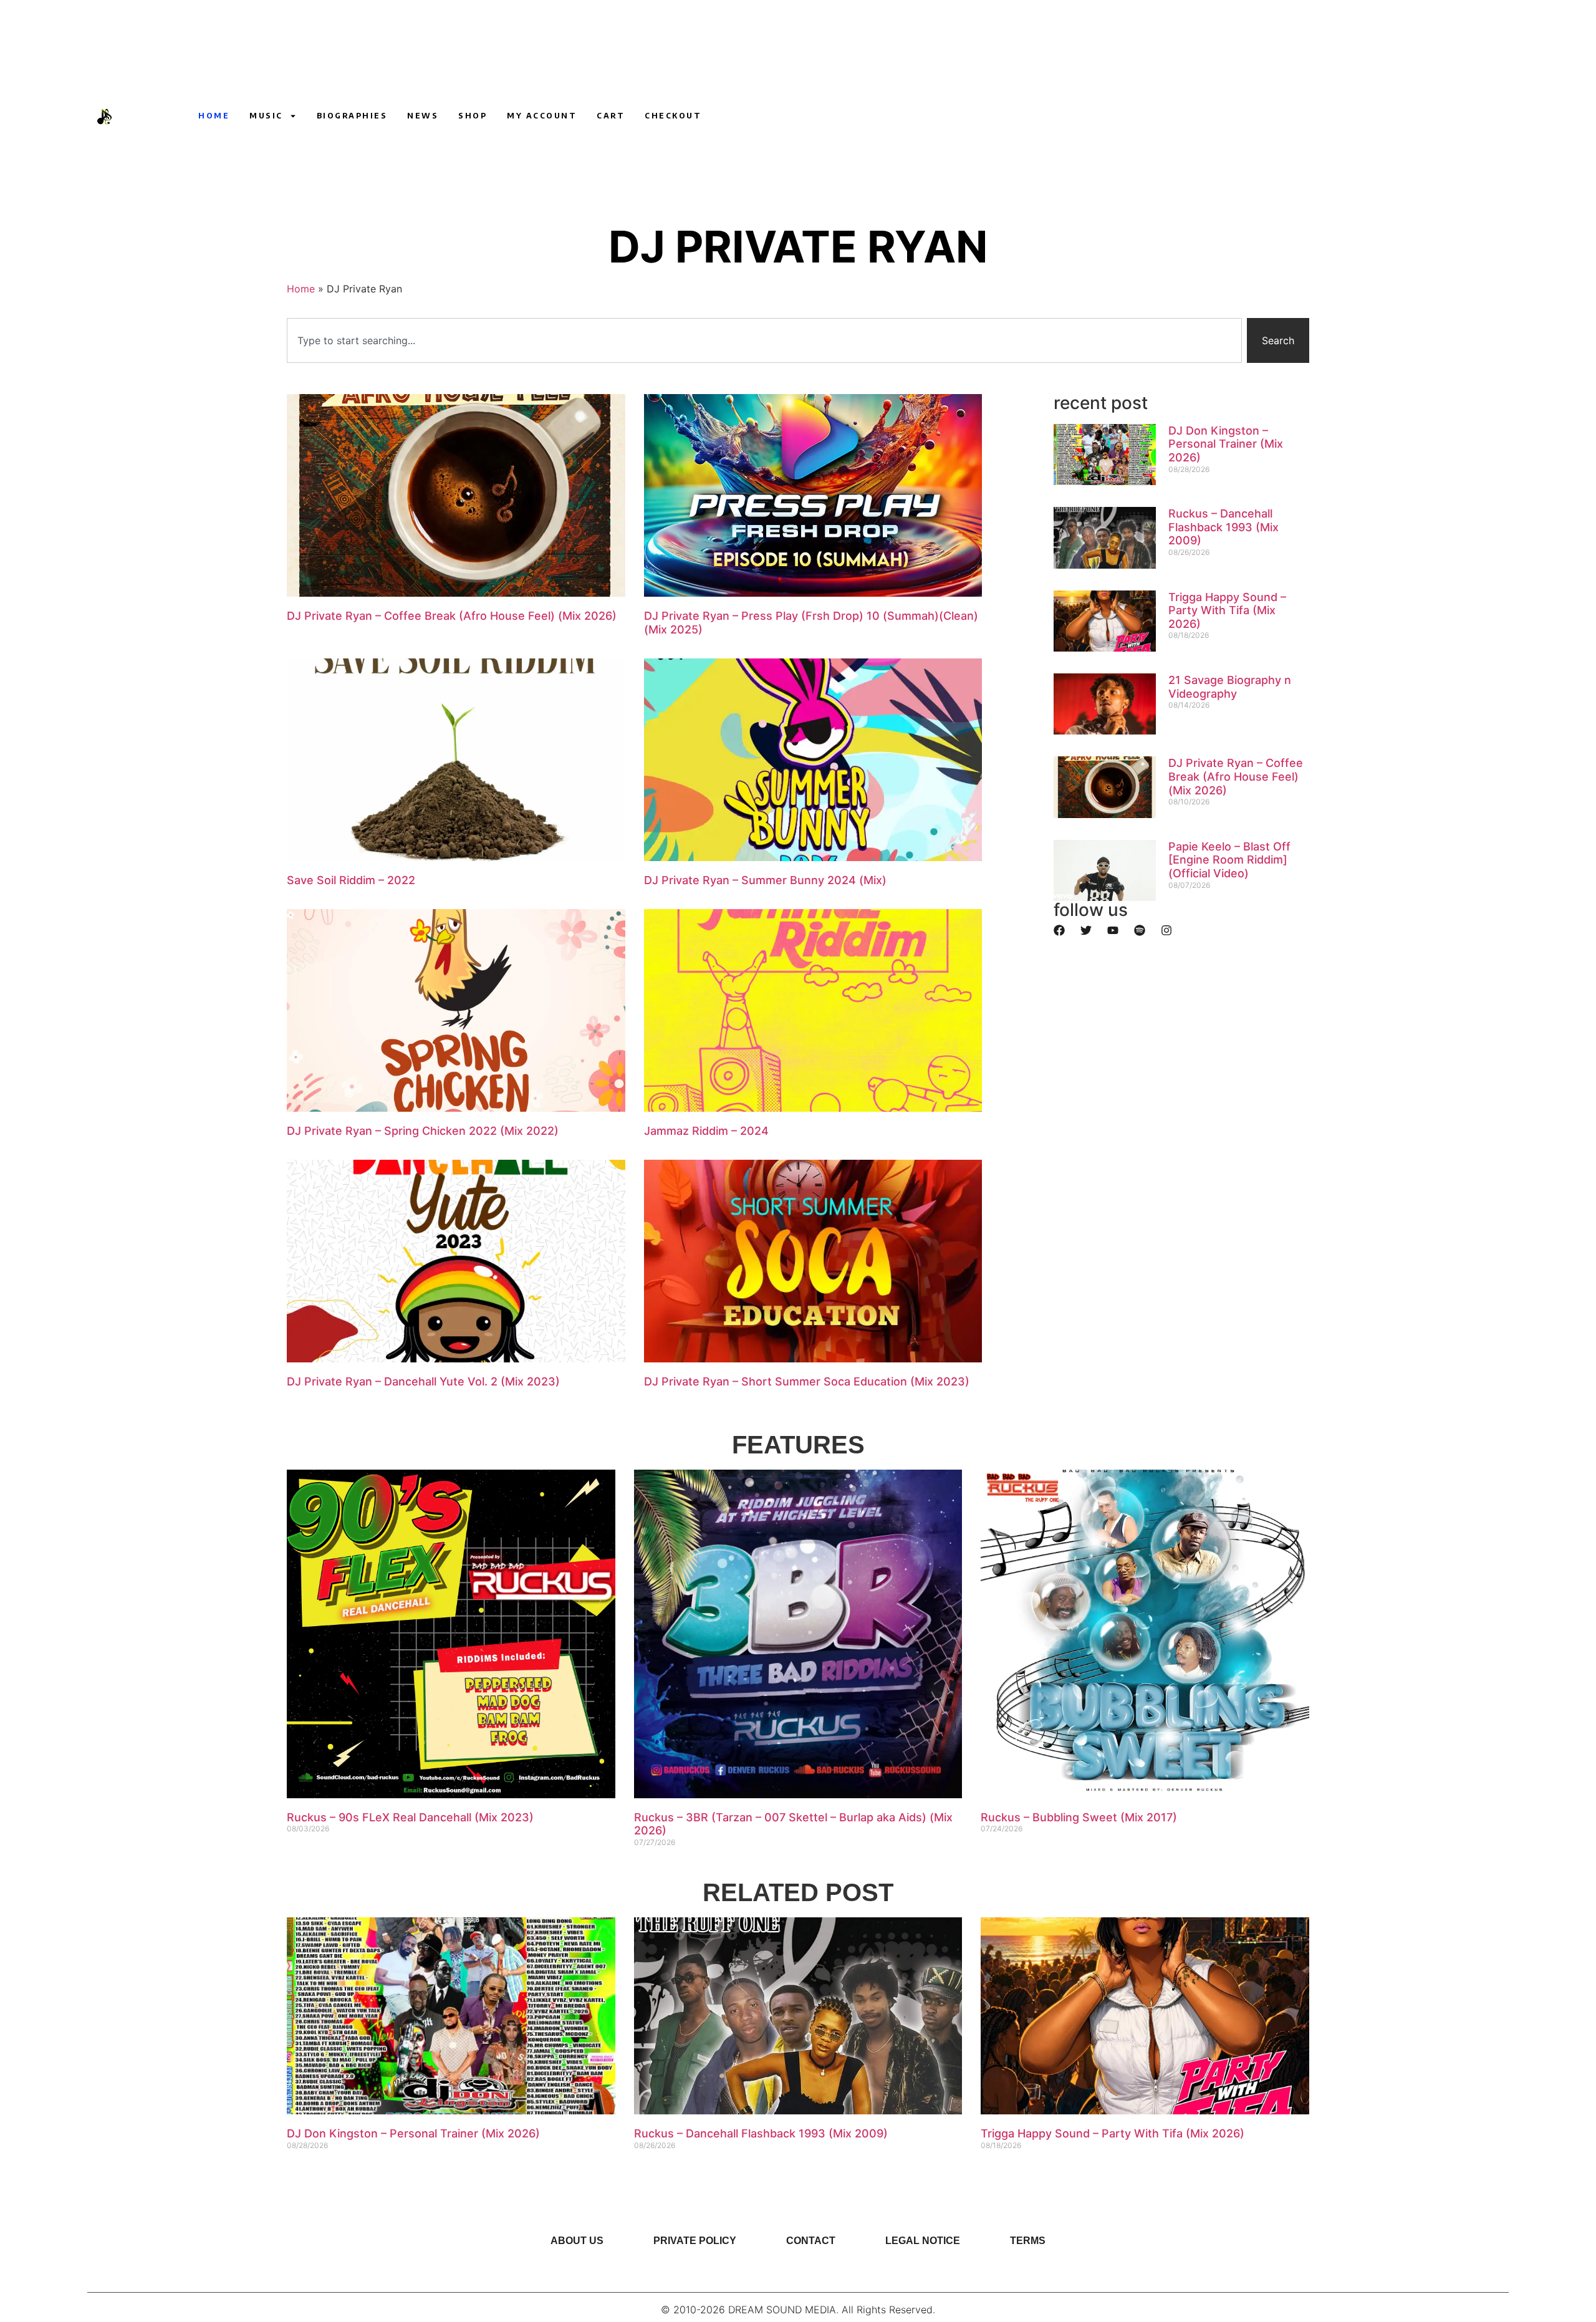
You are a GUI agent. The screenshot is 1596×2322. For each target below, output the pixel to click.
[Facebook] (1059, 930)
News (423, 116)
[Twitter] (1086, 930)
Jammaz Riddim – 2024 (706, 1131)
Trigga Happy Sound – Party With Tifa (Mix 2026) (1227, 610)
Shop (473, 116)
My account (542, 116)
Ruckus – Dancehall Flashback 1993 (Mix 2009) (1223, 527)
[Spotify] (1140, 930)
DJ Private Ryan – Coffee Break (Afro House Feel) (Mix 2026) (452, 616)
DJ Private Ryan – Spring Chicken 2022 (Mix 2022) (423, 1131)
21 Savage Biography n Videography (1230, 687)
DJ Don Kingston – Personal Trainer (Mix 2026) (1226, 444)
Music (266, 116)
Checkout (673, 116)
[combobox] (764, 340)
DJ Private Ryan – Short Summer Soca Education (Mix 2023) (807, 1381)
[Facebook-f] (1177, 116)
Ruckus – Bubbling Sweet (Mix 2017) (1079, 1817)
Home (214, 116)
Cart (611, 116)
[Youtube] (1131, 116)
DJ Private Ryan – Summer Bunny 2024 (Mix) (765, 880)
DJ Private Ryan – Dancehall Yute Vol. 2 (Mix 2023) (423, 1381)
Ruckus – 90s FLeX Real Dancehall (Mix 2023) (410, 1817)
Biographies (352, 116)
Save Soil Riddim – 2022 (351, 880)
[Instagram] (1154, 116)
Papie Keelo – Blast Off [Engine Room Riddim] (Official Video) (1229, 860)
